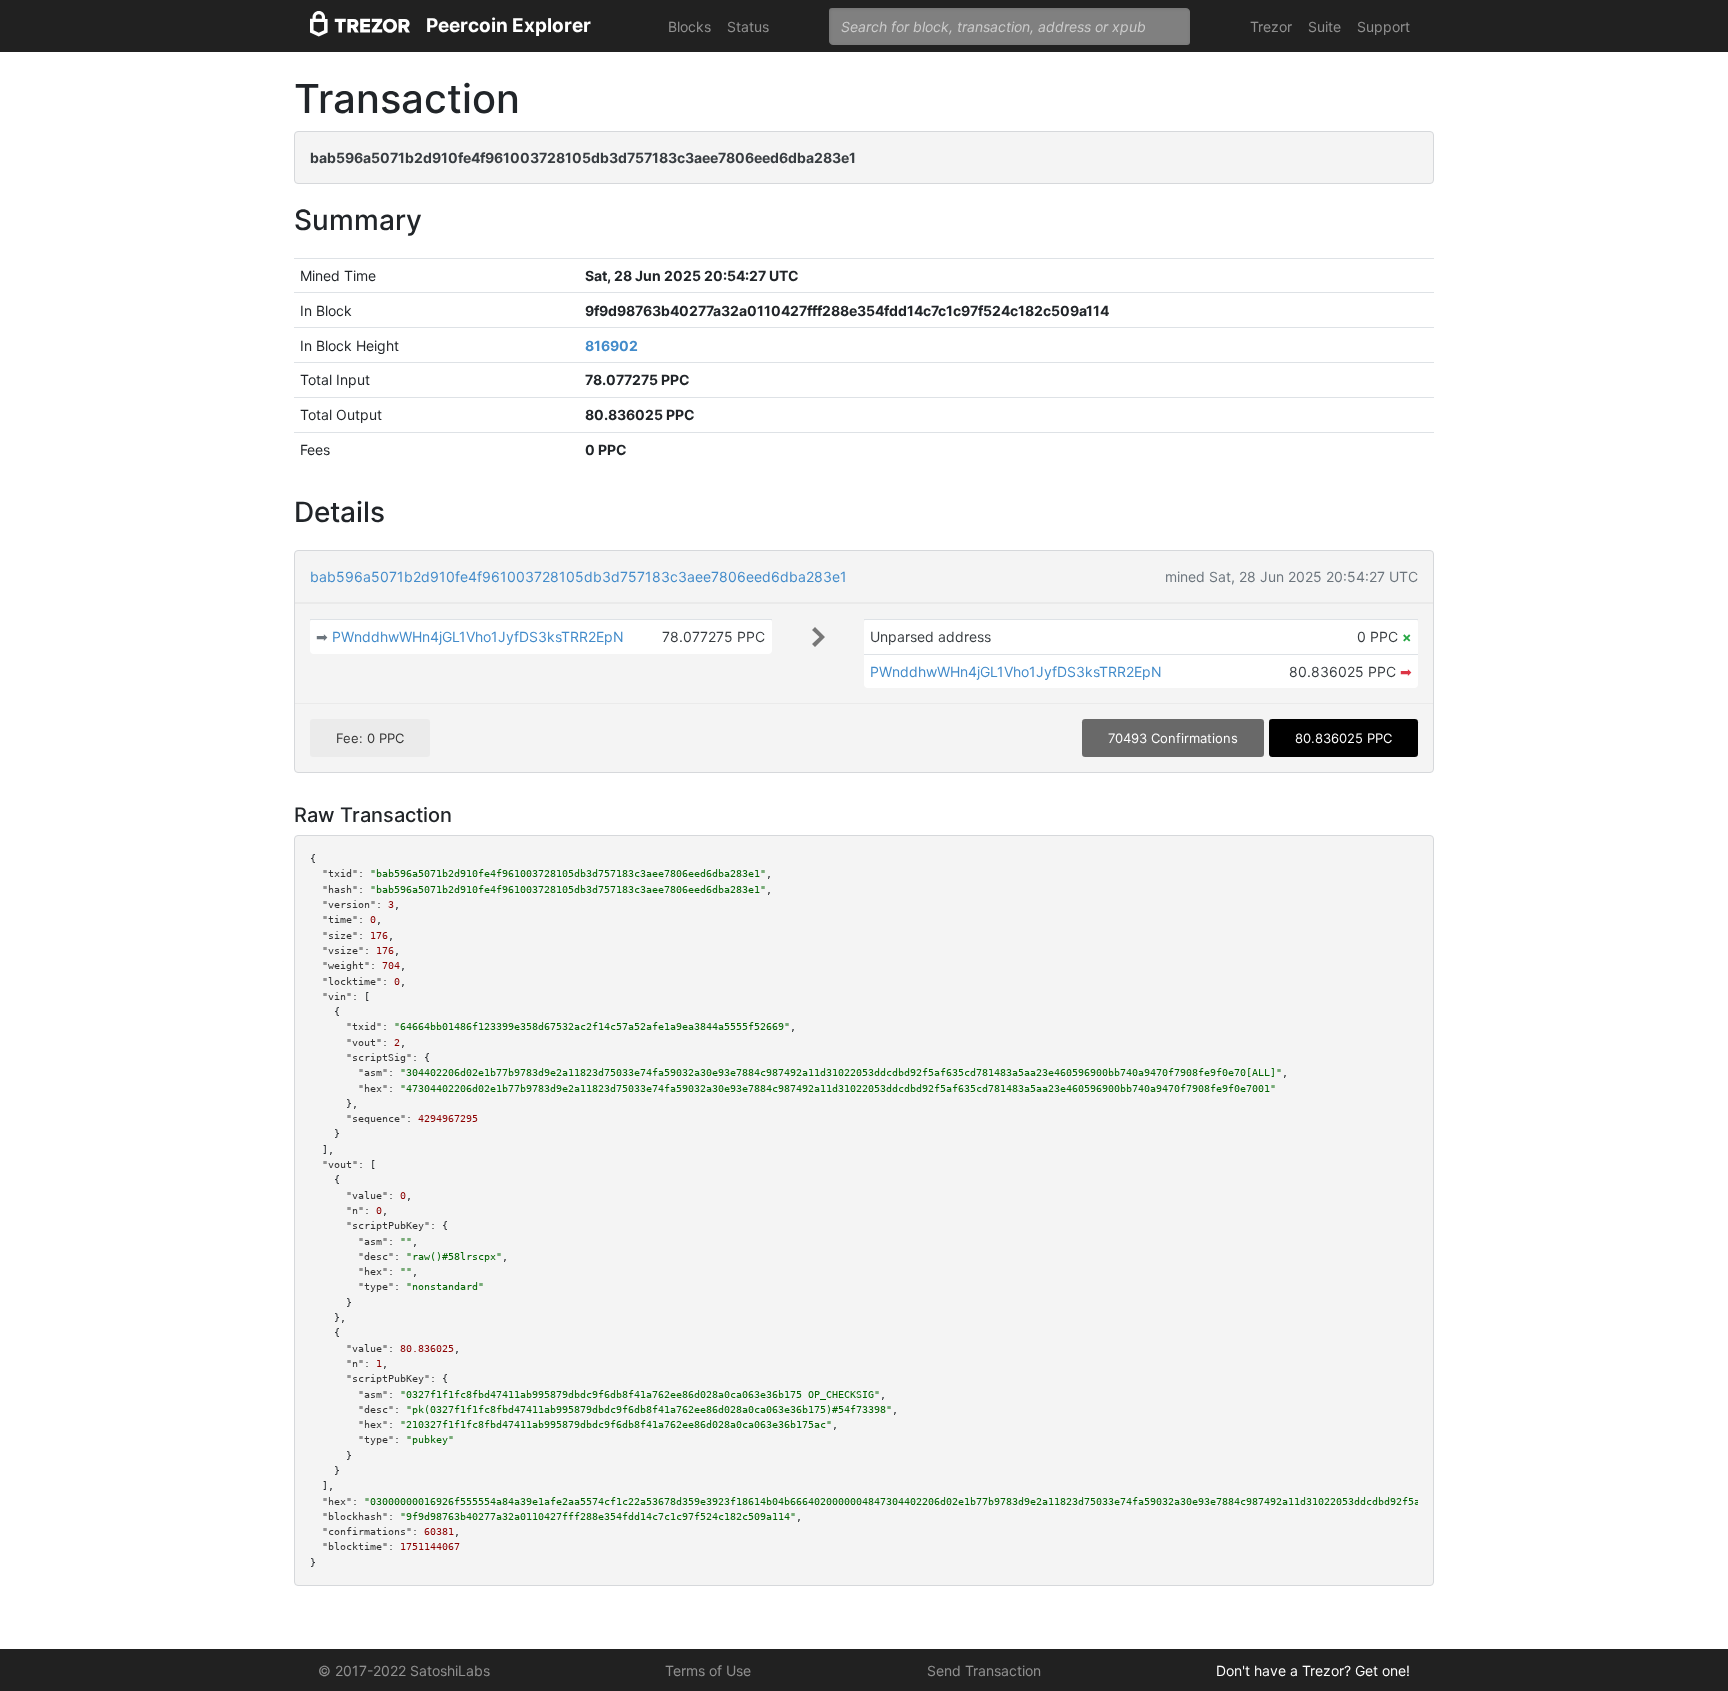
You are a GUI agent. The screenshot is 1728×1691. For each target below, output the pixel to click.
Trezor (1271, 26)
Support (1383, 26)
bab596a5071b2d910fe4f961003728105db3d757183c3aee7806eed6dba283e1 (578, 576)
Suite (1324, 26)
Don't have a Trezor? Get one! (1313, 1670)
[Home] (360, 26)
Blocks (689, 26)
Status (748, 26)
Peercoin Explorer (508, 25)
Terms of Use (708, 1670)
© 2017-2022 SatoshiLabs (404, 1670)
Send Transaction (984, 1670)
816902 (611, 345)
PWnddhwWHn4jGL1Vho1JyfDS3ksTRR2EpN (478, 636)
